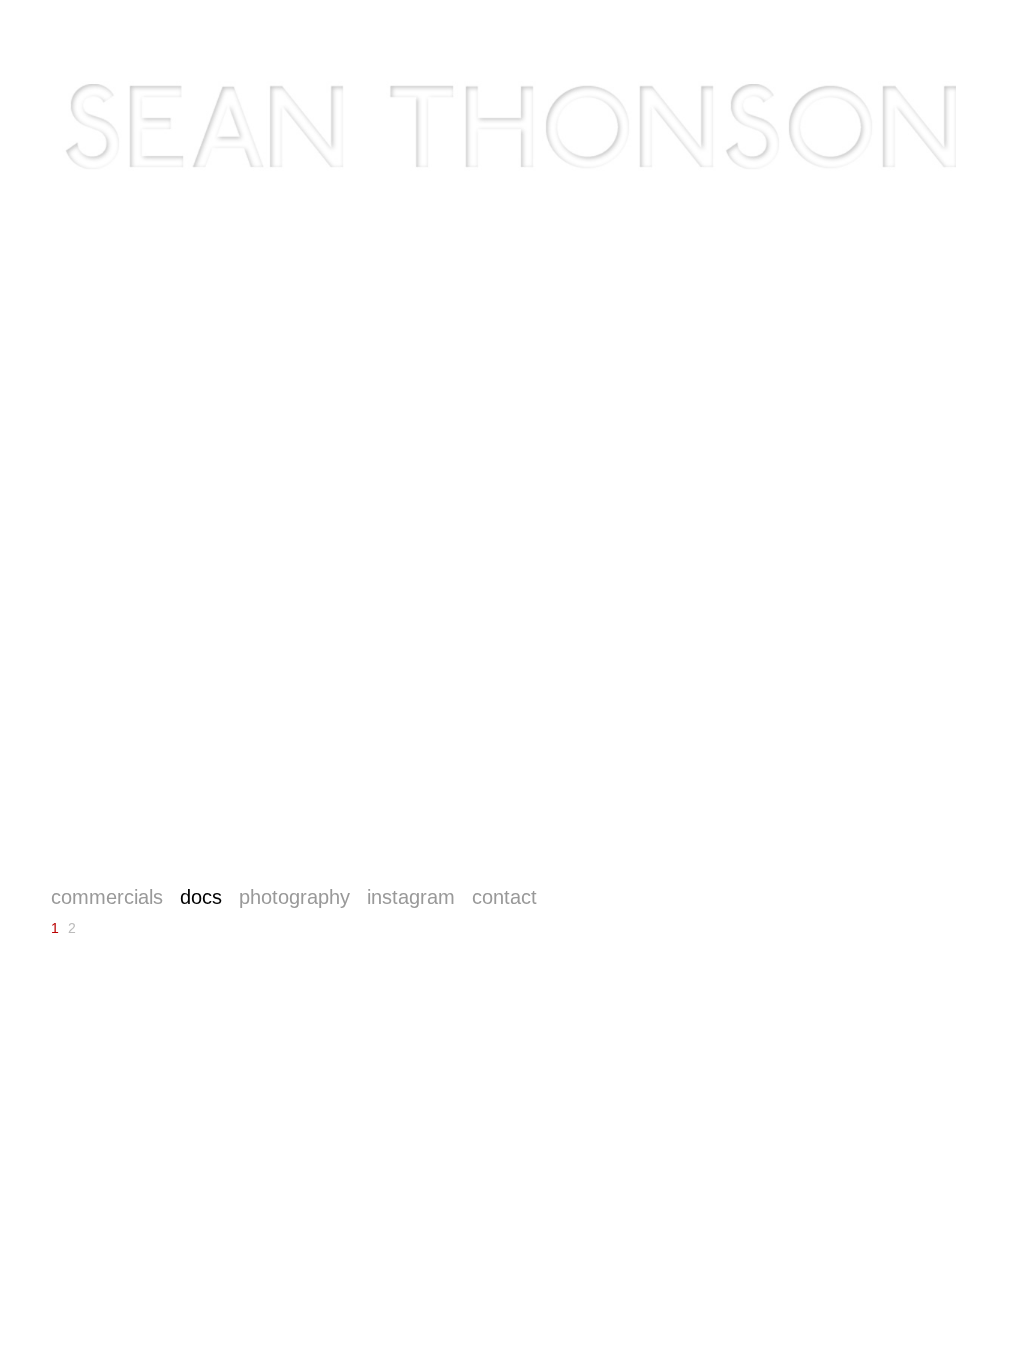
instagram (411, 897)
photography (294, 897)
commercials (107, 897)
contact (504, 897)
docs (201, 897)
